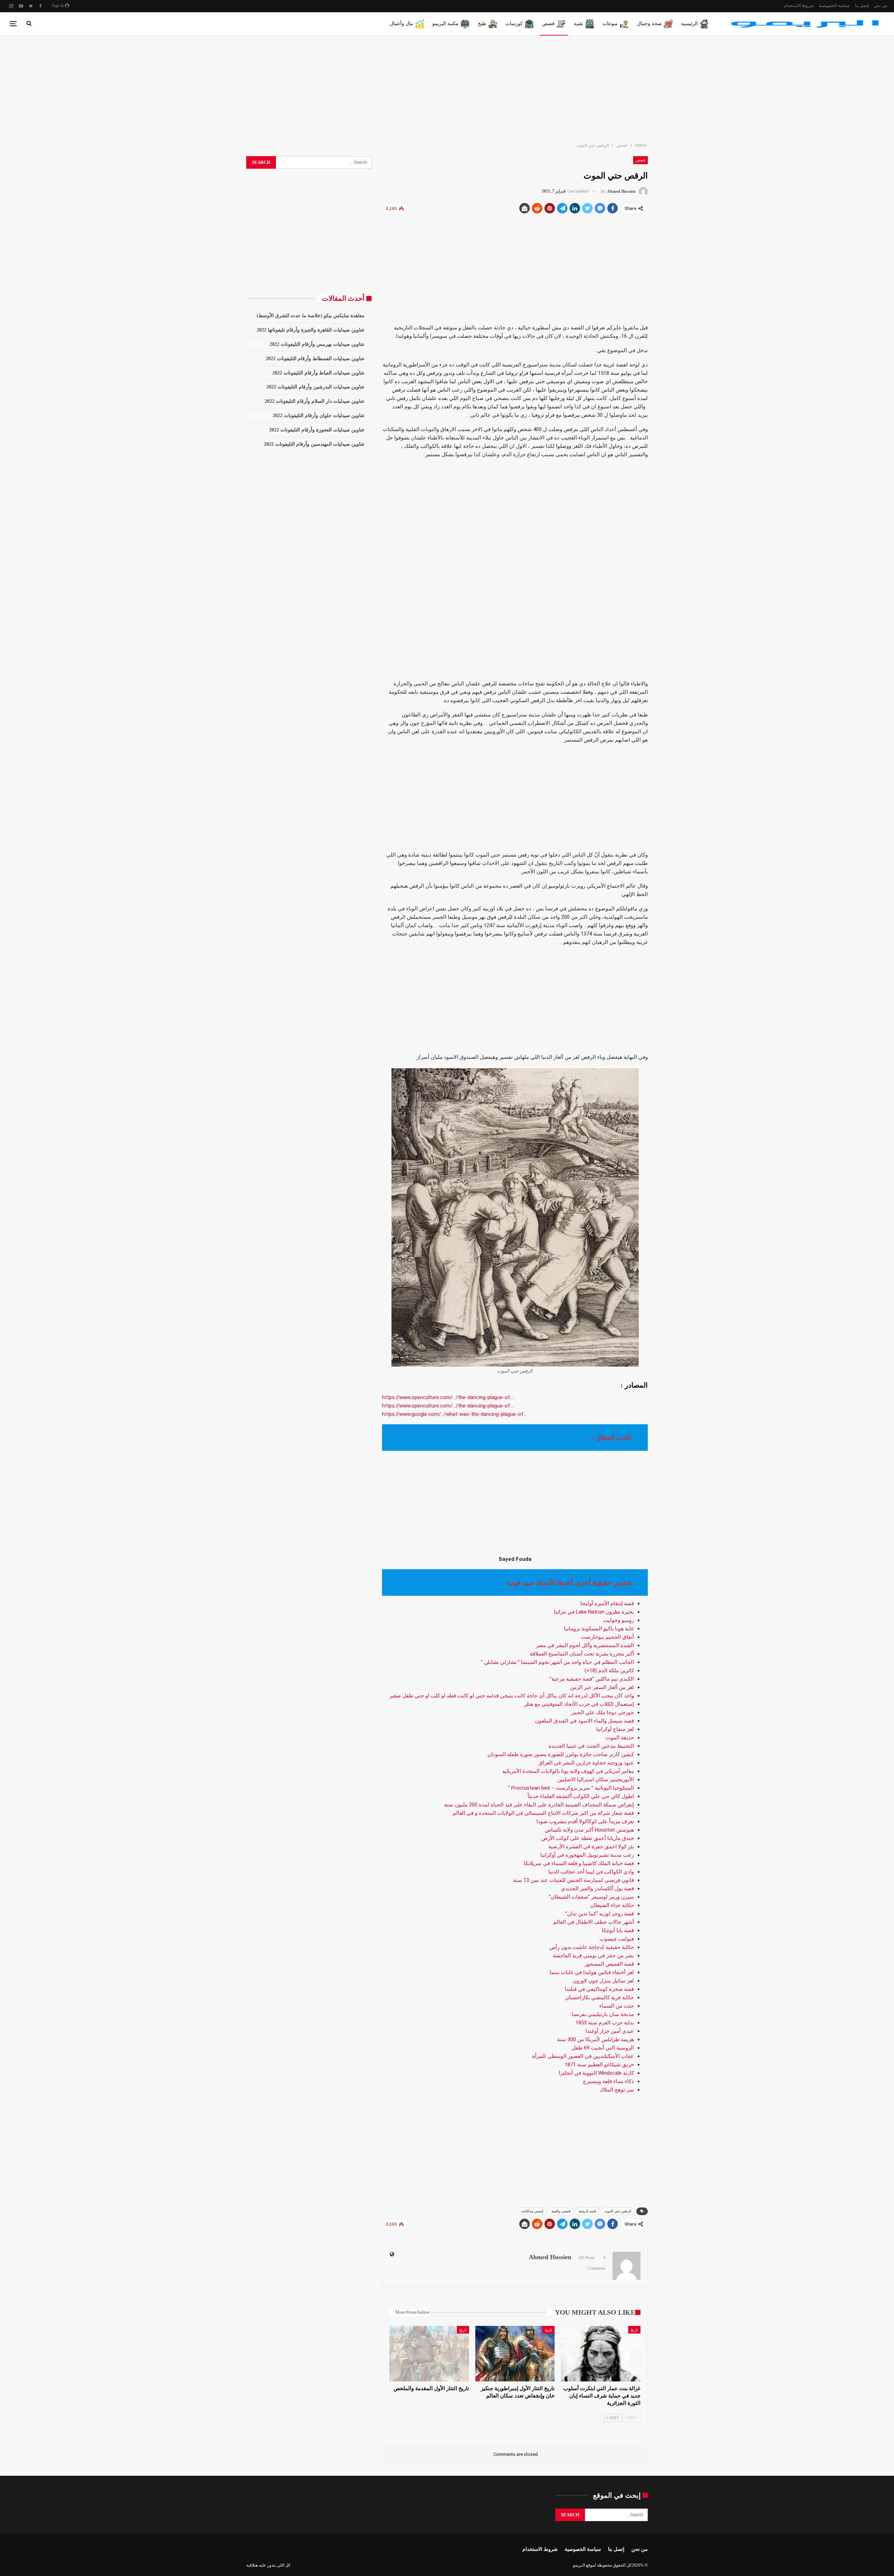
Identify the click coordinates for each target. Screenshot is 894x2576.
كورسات (514, 24)
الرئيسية (689, 24)
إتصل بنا (862, 6)
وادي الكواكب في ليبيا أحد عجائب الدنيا (591, 1872)
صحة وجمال (649, 24)
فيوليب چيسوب (617, 1939)
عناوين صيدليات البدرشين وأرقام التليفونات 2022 (316, 387)
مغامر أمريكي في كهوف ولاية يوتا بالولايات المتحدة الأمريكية (568, 1771)
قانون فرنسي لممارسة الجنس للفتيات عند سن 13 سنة (573, 1880)
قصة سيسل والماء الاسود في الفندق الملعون (584, 1721)
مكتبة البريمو (445, 24)
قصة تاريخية (587, 2211)
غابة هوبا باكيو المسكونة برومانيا (599, 1629)
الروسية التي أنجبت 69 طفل (603, 2048)
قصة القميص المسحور (609, 1964)
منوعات (610, 24)
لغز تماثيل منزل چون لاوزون (603, 1981)
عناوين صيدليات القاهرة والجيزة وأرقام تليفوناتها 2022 (311, 330)
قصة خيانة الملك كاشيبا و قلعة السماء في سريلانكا (579, 1863)
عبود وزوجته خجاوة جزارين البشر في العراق (586, 1763)
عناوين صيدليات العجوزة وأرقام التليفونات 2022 (317, 430)
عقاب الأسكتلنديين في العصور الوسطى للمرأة (583, 2056)
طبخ (482, 24)
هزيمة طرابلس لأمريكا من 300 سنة (595, 2039)
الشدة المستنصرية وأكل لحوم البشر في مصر (585, 1645)
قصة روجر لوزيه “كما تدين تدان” (600, 1914)
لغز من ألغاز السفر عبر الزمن (602, 1687)
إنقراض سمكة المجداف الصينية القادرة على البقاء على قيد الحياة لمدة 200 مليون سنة (539, 1805)
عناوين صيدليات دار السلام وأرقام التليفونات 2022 (315, 401)
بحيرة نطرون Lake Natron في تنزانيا (594, 1612)
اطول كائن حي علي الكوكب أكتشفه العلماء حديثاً (581, 1796)
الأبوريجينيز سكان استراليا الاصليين (596, 1780)
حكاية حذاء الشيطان (612, 1905)
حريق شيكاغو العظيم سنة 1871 (599, 2065)
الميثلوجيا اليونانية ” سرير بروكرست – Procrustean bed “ (571, 1788)
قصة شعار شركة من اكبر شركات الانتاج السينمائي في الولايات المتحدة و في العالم (543, 1813)
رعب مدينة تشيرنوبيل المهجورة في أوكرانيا (587, 1855)
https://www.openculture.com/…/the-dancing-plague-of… (448, 1397)
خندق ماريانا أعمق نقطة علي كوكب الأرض (588, 1838)
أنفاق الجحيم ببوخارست (607, 1637)
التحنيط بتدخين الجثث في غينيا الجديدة (591, 1746)
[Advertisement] (447, 87)
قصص (548, 24)
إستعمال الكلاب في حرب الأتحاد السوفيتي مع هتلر (579, 1704)
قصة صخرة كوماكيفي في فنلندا (599, 1989)
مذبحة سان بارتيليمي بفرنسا (603, 2014)
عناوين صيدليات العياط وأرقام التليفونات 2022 (318, 373)
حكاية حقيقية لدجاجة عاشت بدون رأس (592, 1947)
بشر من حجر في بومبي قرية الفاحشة (593, 1956)
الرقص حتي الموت (618, 2211)
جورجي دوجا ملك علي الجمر (603, 1712)
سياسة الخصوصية (834, 6)
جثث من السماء (617, 2006)
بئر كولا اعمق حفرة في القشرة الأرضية (591, 1847)
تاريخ (634, 2330)
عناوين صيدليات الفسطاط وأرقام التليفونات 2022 (315, 359)
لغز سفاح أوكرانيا (615, 1729)
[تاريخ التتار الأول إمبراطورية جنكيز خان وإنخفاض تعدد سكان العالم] (515, 2354)
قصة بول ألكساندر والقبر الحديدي (597, 1889)
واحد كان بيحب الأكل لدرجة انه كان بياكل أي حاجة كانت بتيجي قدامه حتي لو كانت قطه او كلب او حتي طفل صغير (512, 1696)
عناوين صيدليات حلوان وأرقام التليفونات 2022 (319, 416)
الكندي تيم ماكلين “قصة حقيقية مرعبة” (592, 1679)
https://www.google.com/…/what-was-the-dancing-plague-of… (454, 1414)
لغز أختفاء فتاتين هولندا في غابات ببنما (592, 1972)
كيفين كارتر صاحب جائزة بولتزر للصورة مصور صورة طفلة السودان (561, 1754)
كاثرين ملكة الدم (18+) (609, 1671)
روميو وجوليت (618, 1620)
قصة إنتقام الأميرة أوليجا (607, 1603)
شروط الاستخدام (799, 6)
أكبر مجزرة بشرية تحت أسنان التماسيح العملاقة (582, 1654)
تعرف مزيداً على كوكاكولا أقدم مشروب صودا (585, 1821)
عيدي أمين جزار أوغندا (610, 2031)
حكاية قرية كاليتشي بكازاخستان (599, 1998)
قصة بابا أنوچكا (618, 1930)
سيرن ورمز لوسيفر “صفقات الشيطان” (591, 1897)
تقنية (578, 24)
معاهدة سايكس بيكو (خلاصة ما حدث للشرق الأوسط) (311, 316)
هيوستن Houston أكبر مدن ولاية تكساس (589, 1830)
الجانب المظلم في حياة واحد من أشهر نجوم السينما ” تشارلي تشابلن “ (557, 1662)
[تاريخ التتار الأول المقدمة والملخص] (429, 2354)
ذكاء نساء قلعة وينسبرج (608, 2081)
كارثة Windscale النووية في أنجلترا (596, 2073)
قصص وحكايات (532, 2211)
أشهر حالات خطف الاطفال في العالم (593, 1922)
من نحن (880, 6)
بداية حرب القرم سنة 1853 (605, 2023)
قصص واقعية (561, 2211)
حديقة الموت (620, 1738)
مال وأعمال (401, 24)
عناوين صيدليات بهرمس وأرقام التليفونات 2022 (317, 344)
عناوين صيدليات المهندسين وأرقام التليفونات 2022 (314, 444)
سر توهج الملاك (617, 2090)
